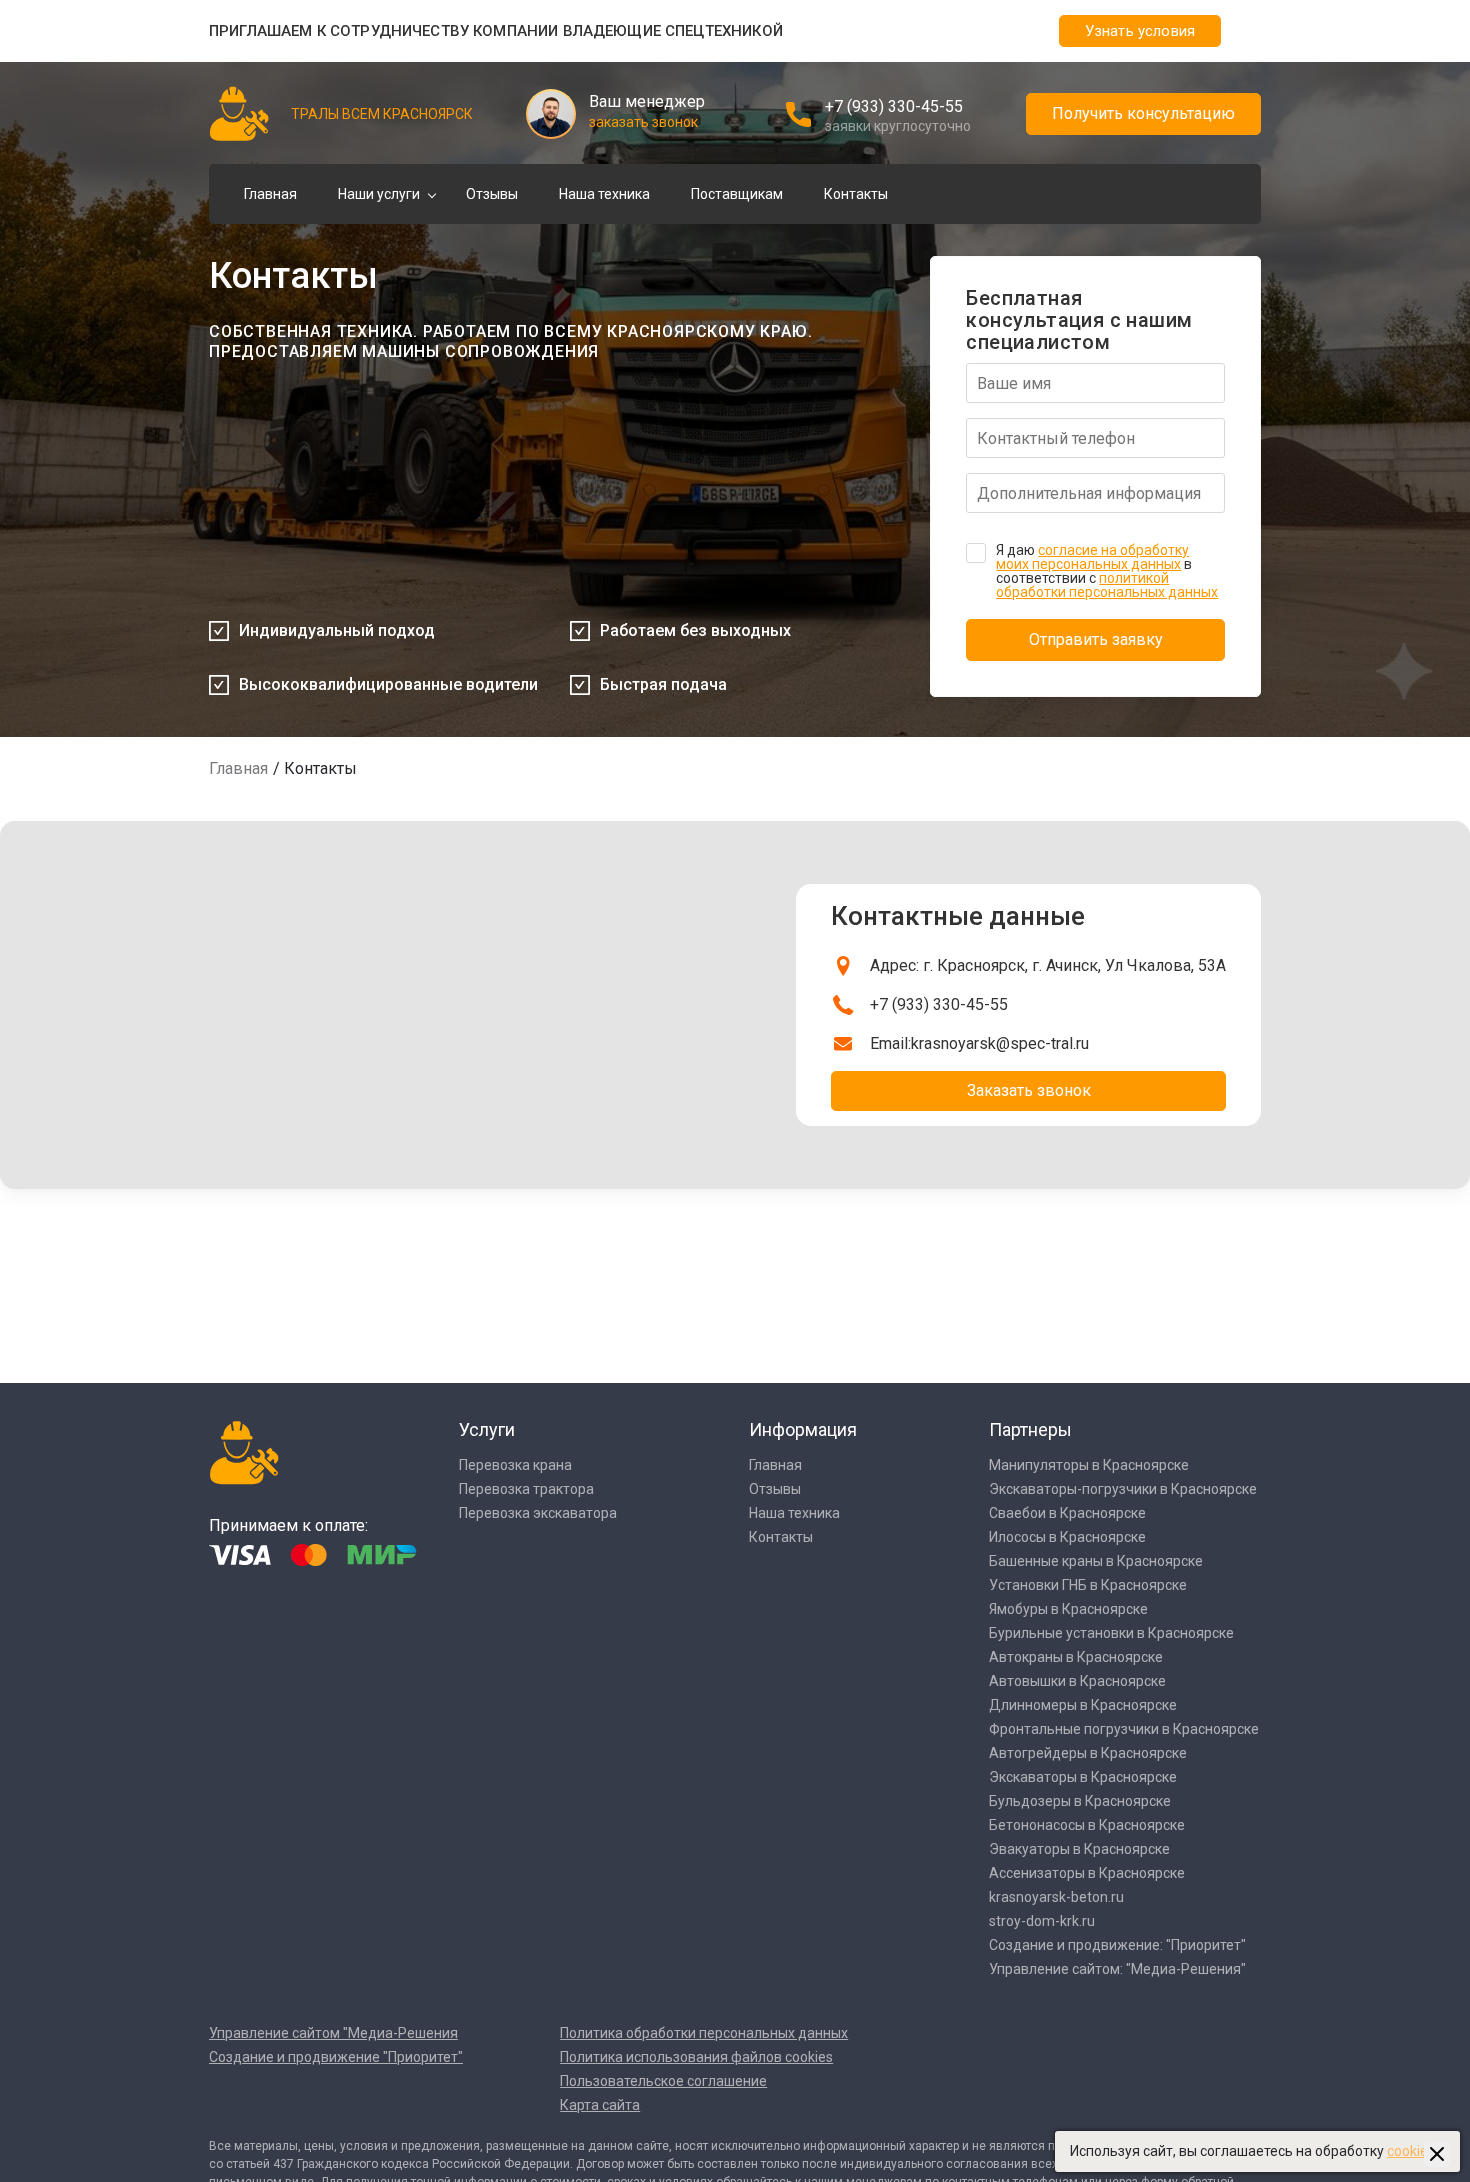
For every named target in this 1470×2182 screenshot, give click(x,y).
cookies (1411, 2151)
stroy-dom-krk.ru (1042, 1921)
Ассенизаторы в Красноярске (1087, 1873)
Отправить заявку (1096, 639)
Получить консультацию (1143, 113)
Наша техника (604, 194)
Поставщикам (737, 194)
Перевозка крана (515, 1465)
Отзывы (492, 194)
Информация (803, 1429)
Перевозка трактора (526, 1489)
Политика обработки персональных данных (704, 2033)
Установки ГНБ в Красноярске (1088, 1585)
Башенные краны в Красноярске (1096, 1561)
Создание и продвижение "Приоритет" (336, 2057)
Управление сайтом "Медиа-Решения (333, 2033)
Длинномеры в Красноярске (1083, 1705)
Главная (270, 194)
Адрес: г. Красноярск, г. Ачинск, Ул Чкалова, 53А (1048, 965)
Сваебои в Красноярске (1067, 1513)
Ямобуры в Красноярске (1068, 1609)
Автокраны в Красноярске (1076, 1657)
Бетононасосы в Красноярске (1087, 1825)
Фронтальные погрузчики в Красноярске (1124, 1729)
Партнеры (1030, 1429)
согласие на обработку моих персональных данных (1092, 557)
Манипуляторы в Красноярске (1089, 1465)
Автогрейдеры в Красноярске (1088, 1753)
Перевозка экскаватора (538, 1513)
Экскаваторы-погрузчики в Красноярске (1123, 1489)
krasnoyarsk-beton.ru (1056, 1897)
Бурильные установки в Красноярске (1111, 1633)
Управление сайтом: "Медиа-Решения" (1117, 1969)
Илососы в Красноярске (1067, 1537)
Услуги (487, 1429)
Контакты (856, 194)
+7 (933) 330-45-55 (894, 106)
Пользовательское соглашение (663, 2081)
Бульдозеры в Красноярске (1080, 1801)
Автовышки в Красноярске (1077, 1681)
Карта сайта (600, 2105)
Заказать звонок (1029, 1090)
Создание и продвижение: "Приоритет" (1117, 1945)
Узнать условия (1140, 31)
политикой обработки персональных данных (1107, 585)
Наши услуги (379, 194)
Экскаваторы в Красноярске (1083, 1777)
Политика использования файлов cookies (696, 2057)
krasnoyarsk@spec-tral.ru (1000, 1043)
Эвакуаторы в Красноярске (1079, 1849)
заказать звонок (643, 122)
